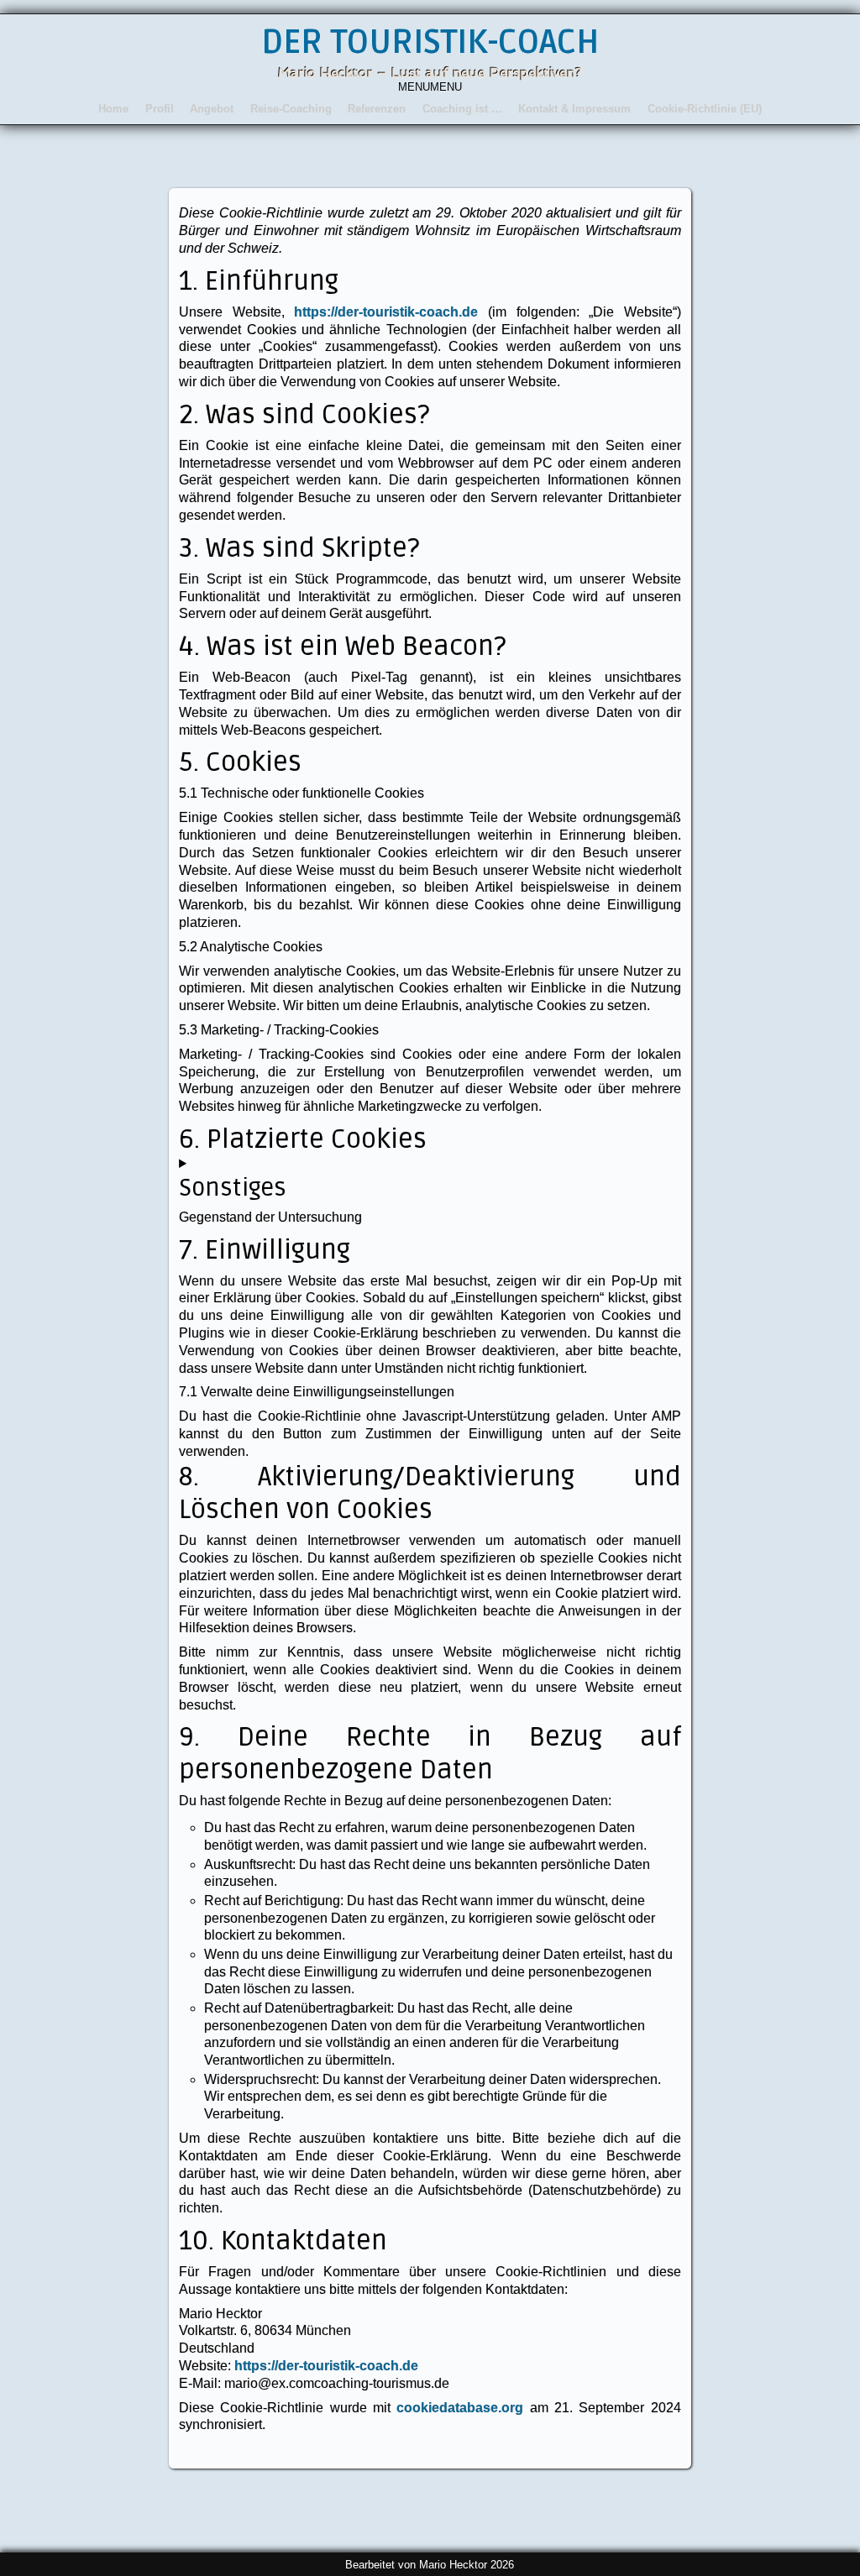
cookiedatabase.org (460, 2408)
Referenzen (377, 109)
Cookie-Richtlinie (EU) (705, 109)
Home (113, 109)
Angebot (212, 109)
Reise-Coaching (291, 109)
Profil (160, 109)
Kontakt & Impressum (574, 109)
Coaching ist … (462, 109)
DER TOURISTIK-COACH (430, 42)
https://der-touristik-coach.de (386, 312)
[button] (430, 87)
